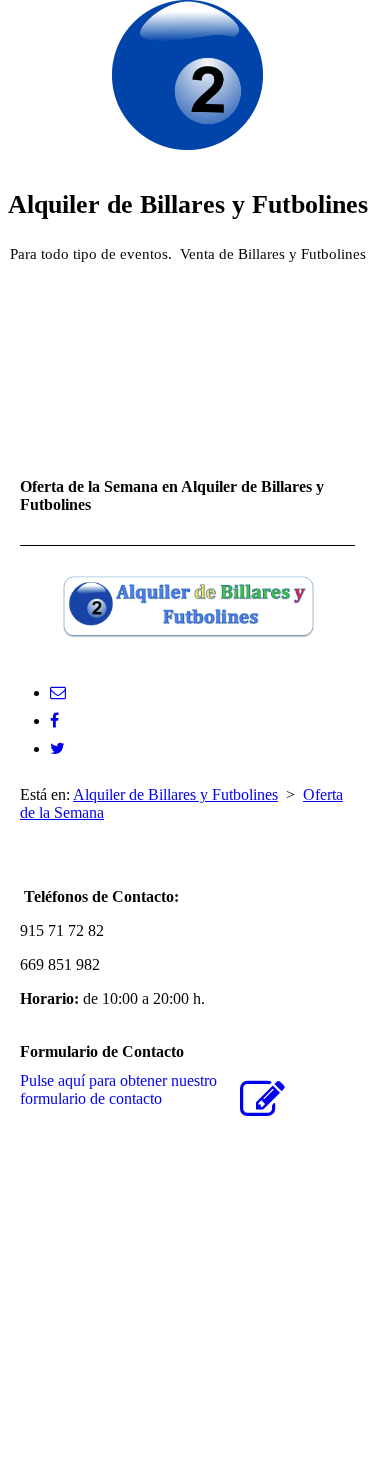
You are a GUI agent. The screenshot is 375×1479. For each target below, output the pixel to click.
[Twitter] (57, 748)
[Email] (58, 692)
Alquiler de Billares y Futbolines (175, 794)
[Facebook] (54, 720)
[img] (188, 75)
